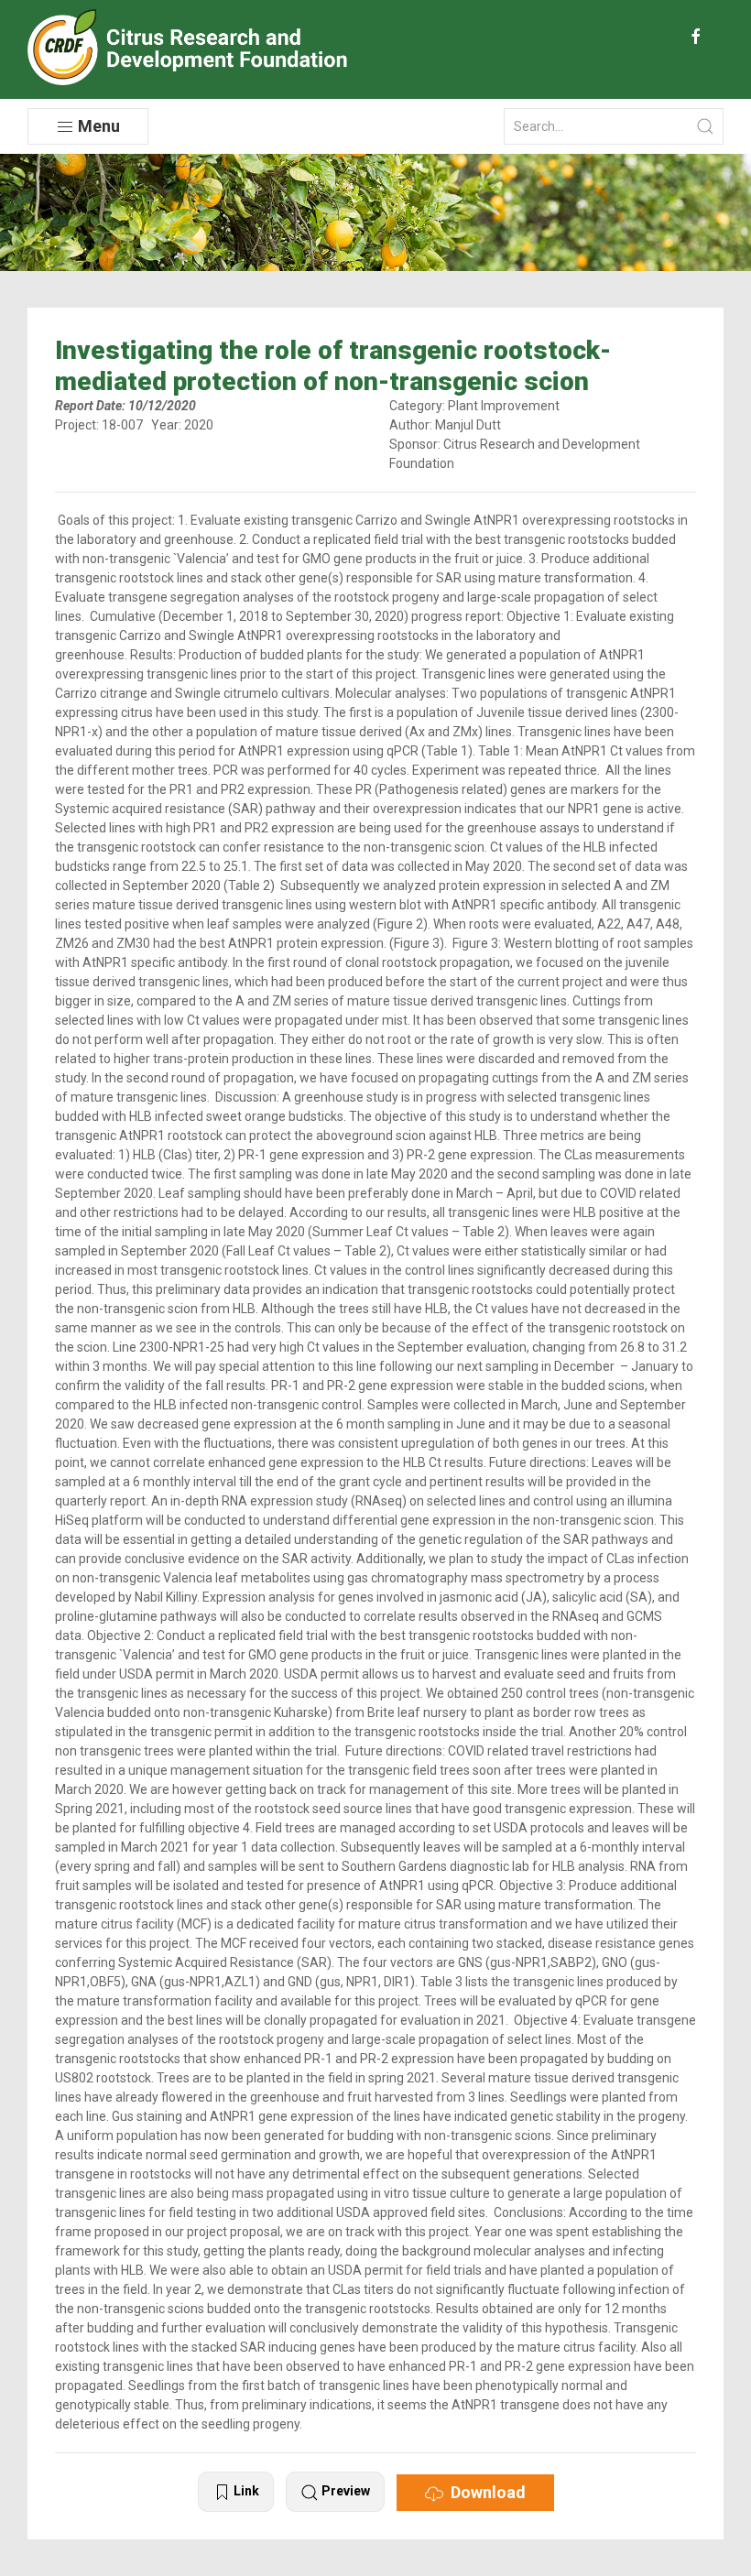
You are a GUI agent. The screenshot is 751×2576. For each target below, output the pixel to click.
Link (245, 2491)
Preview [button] (344, 2491)
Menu (97, 126)
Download (484, 2492)
